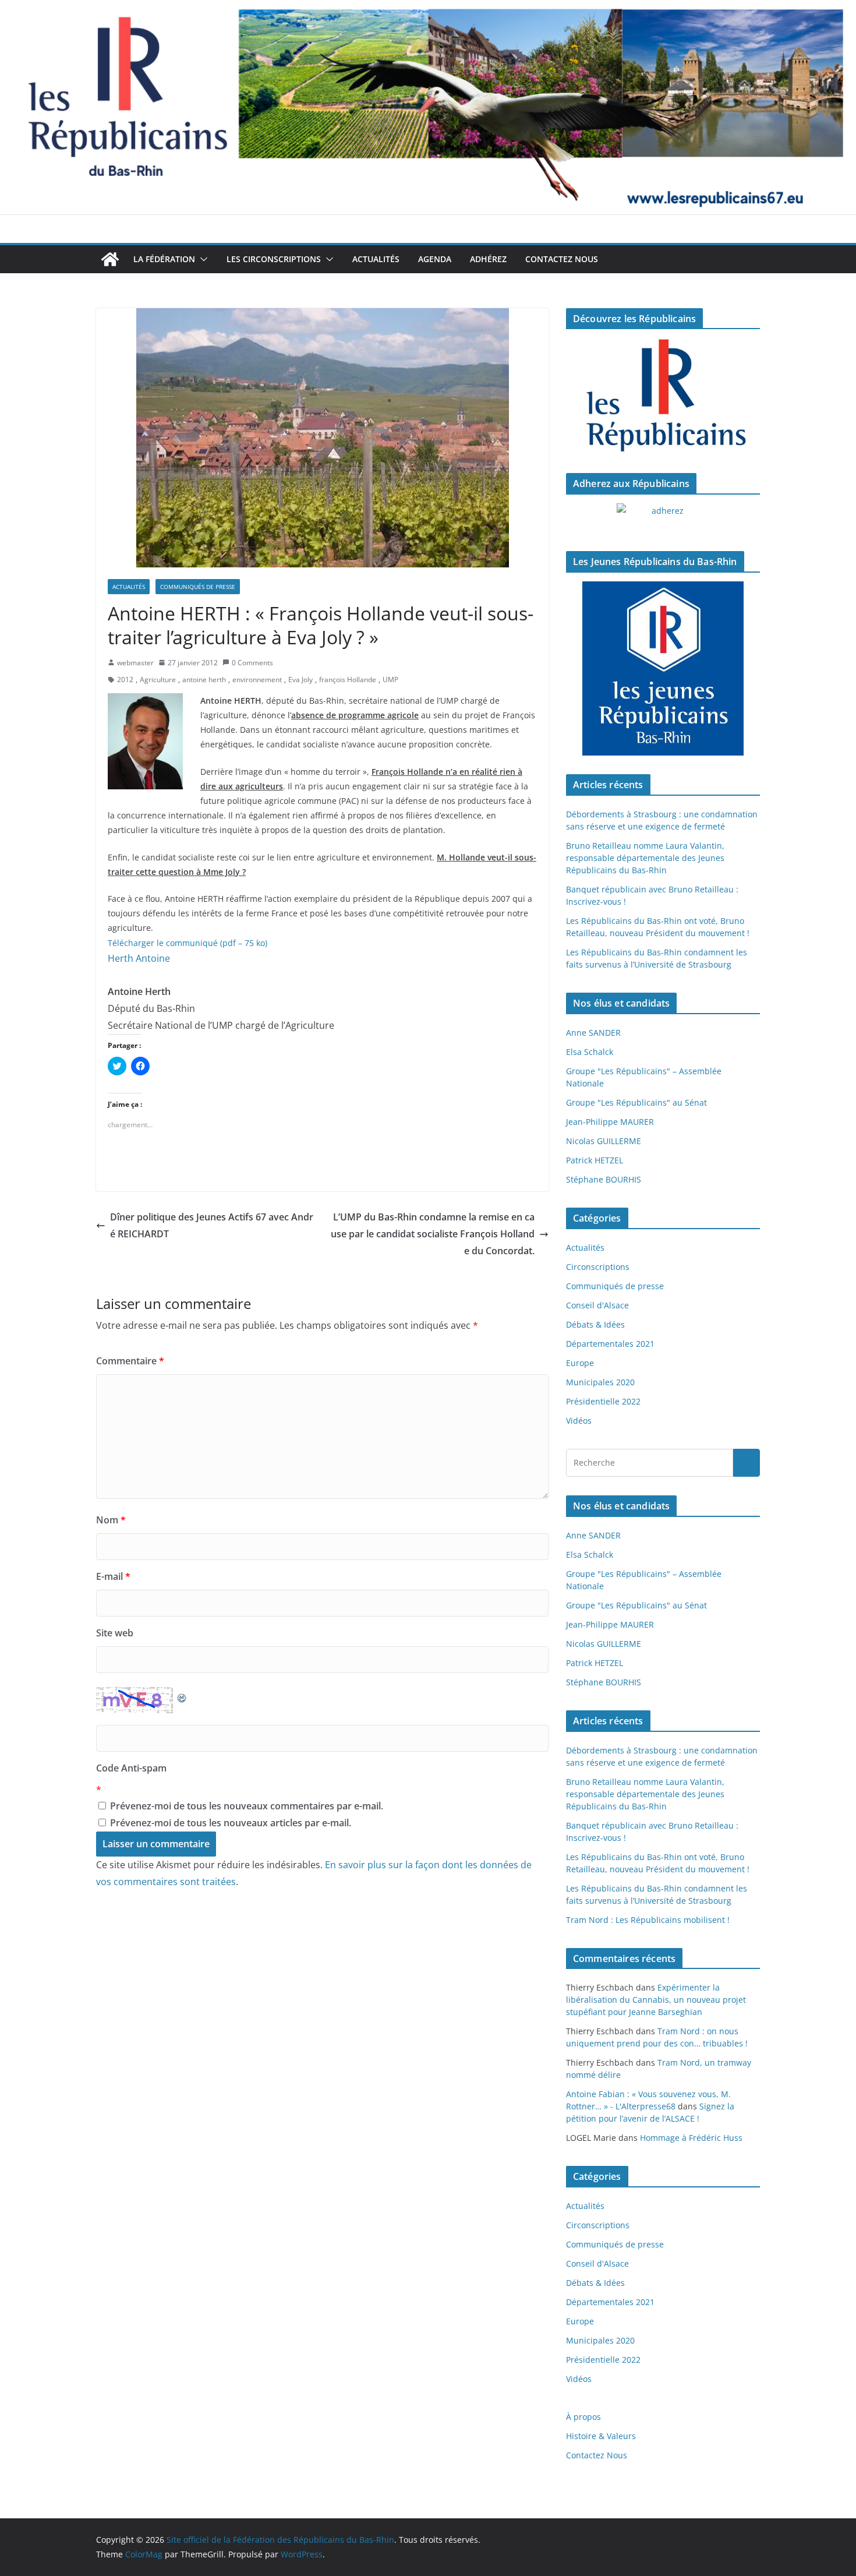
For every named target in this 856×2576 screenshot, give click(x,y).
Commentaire (130, 1361)
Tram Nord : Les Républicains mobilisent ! (648, 1920)
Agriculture (158, 680)
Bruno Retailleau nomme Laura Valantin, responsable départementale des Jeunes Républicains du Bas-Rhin (645, 858)
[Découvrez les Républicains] (663, 396)
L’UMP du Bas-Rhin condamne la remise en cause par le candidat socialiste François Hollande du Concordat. (433, 1234)
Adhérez (488, 259)
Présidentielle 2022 (603, 1401)
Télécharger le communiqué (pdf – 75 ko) (188, 943)
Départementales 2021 (610, 1344)
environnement (257, 680)
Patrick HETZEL (595, 1160)
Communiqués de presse (198, 587)
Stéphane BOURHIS (604, 1179)
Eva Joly (300, 680)
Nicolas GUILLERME (604, 1141)
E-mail (113, 1576)
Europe (580, 1363)
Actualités (376, 259)
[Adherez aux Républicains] (663, 518)
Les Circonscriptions (274, 259)
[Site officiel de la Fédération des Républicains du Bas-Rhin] (428, 8)
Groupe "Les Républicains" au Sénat (636, 1102)
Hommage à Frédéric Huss (691, 2138)
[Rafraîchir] (182, 1695)
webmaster (135, 663)
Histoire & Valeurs (601, 2436)
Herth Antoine (139, 958)
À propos (583, 2417)
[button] (201, 259)
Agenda (435, 259)
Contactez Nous (562, 259)
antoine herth (204, 680)
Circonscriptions (598, 1267)
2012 (125, 680)
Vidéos (579, 1421)
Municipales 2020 (600, 1382)
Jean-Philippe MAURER (610, 1122)
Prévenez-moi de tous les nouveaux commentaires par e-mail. (247, 1806)
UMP (390, 680)
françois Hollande (348, 680)
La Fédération (164, 259)
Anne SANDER (593, 1033)
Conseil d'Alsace (597, 1305)
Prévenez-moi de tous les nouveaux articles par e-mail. (231, 1823)
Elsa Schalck (590, 1052)
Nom (111, 1520)
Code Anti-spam (131, 1768)
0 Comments (252, 663)
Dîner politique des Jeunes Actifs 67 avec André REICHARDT (212, 1225)
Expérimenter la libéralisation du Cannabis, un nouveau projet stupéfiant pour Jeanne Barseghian (656, 2000)
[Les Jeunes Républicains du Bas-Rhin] (663, 669)
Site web (115, 1633)
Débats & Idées (595, 1324)
